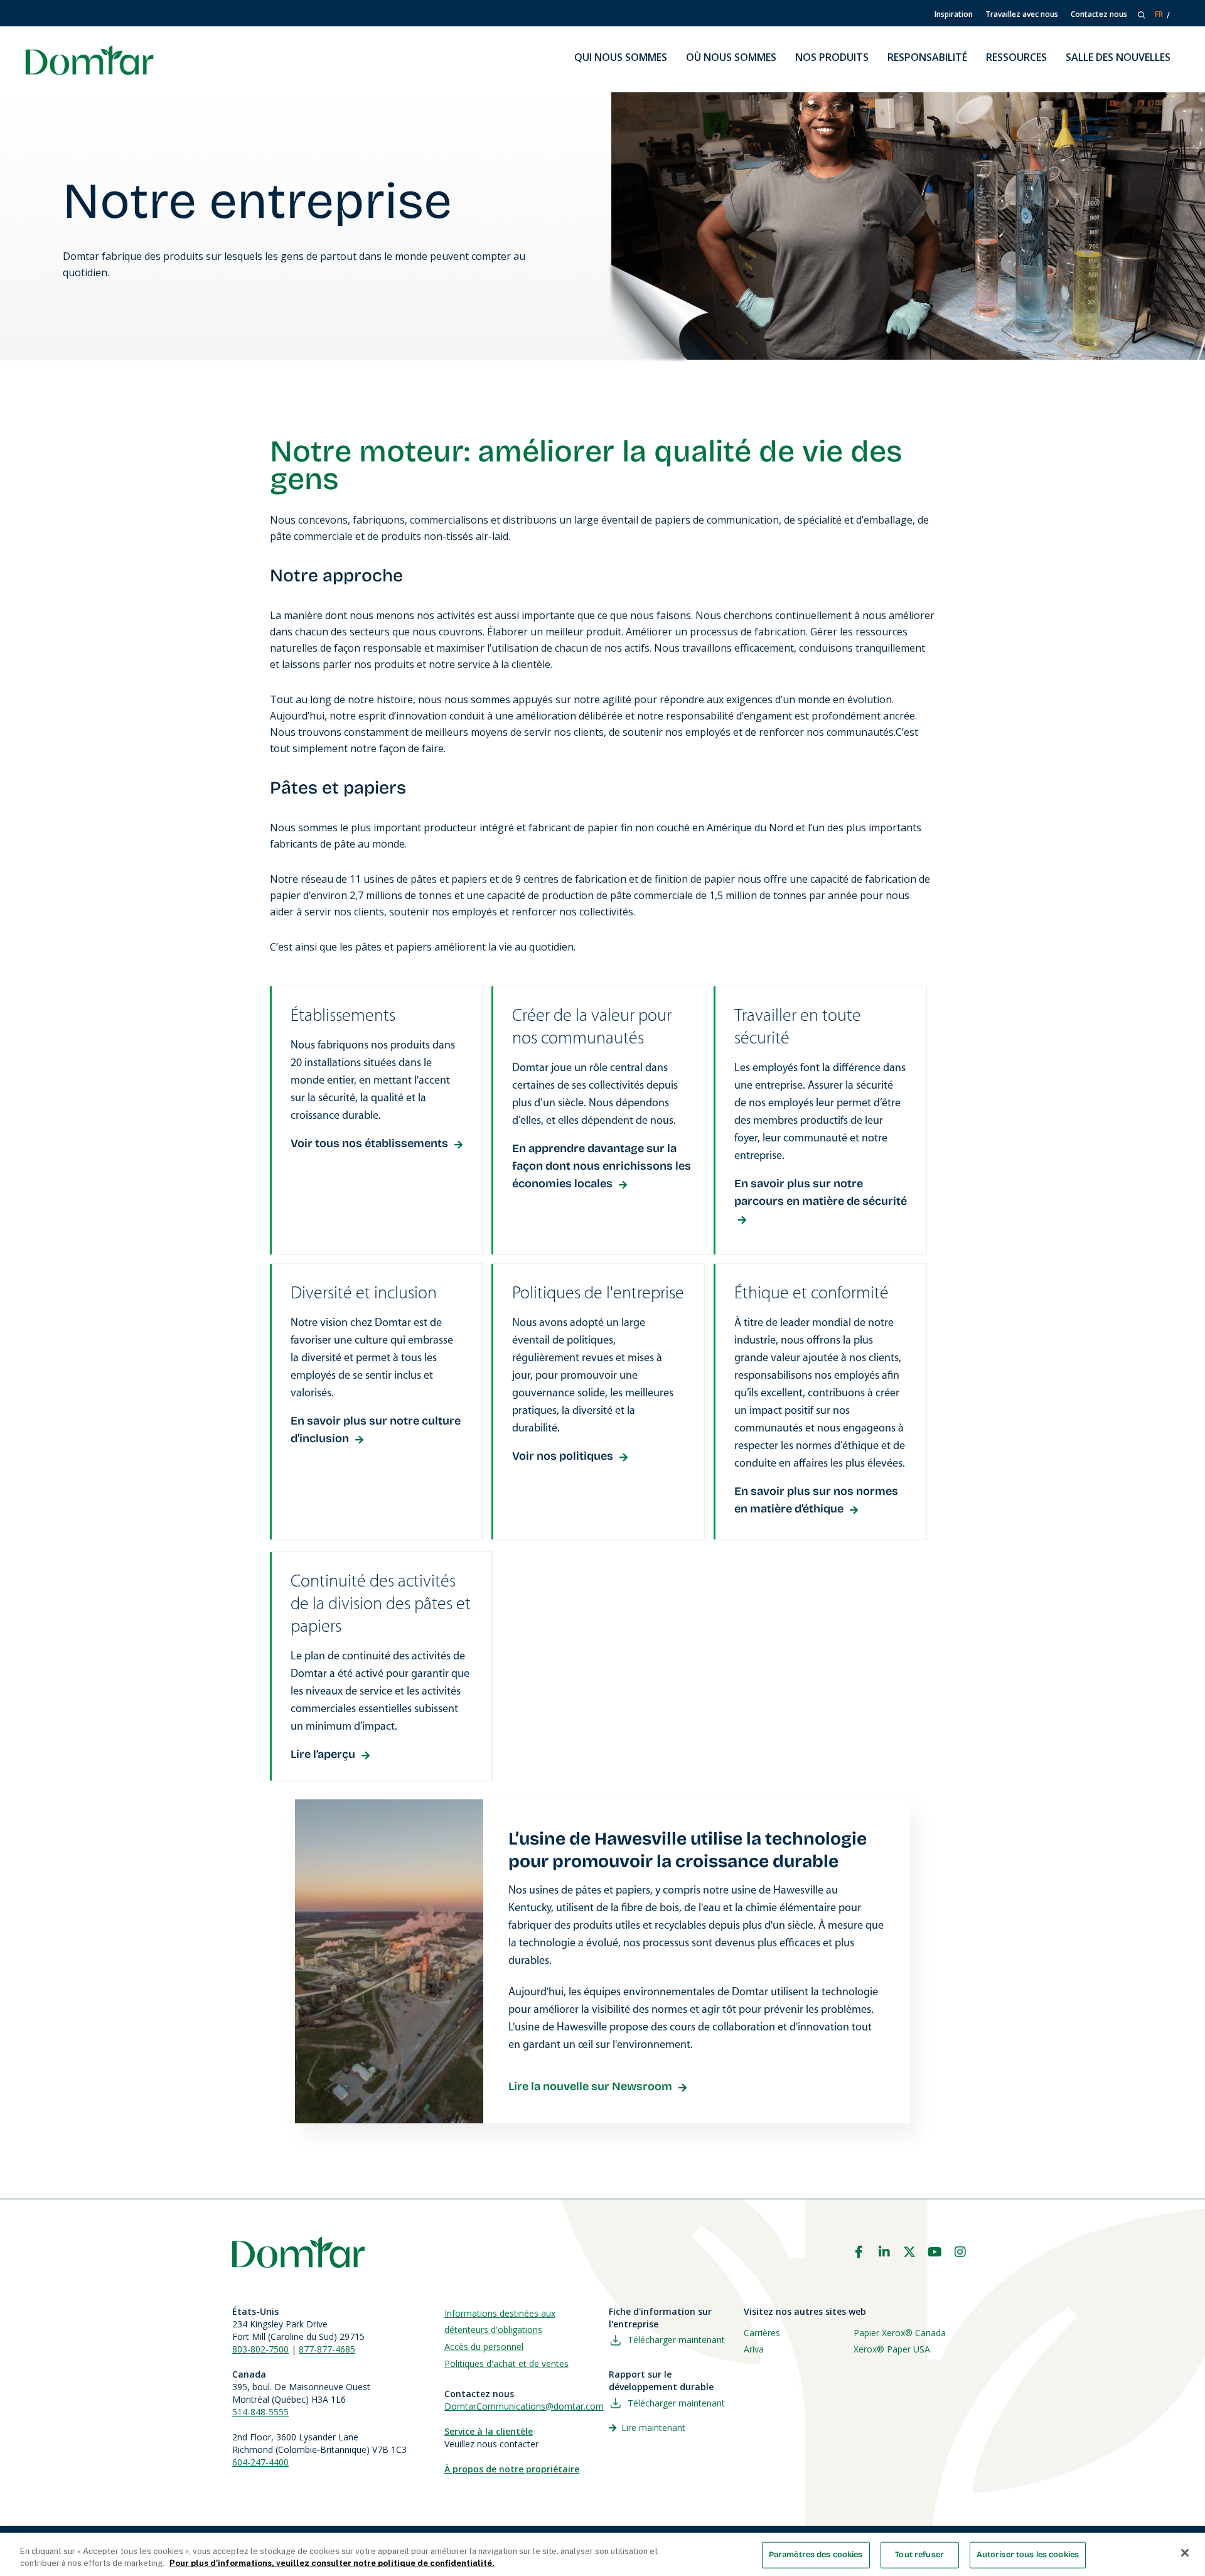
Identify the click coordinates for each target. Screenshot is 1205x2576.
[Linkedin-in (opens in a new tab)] (884, 2252)
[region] (602, 2554)
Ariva (754, 2349)
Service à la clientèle (489, 2431)
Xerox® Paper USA (892, 2349)
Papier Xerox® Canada (900, 2333)
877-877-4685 (327, 2349)
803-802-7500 (260, 2349)
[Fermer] (1185, 2553)
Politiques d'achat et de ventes (506, 2363)
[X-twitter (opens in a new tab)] (909, 2252)
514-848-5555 (260, 2412)
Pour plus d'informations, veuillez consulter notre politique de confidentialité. (332, 2563)
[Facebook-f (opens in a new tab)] (859, 2252)
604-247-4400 (260, 2462)
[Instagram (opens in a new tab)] (960, 2252)
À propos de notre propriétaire (512, 2469)
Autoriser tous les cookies (1028, 2555)
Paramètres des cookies (816, 2555)
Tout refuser (919, 2555)
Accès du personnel (484, 2347)
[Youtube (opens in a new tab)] (935, 2252)
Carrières (762, 2333)
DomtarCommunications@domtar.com (524, 2406)
